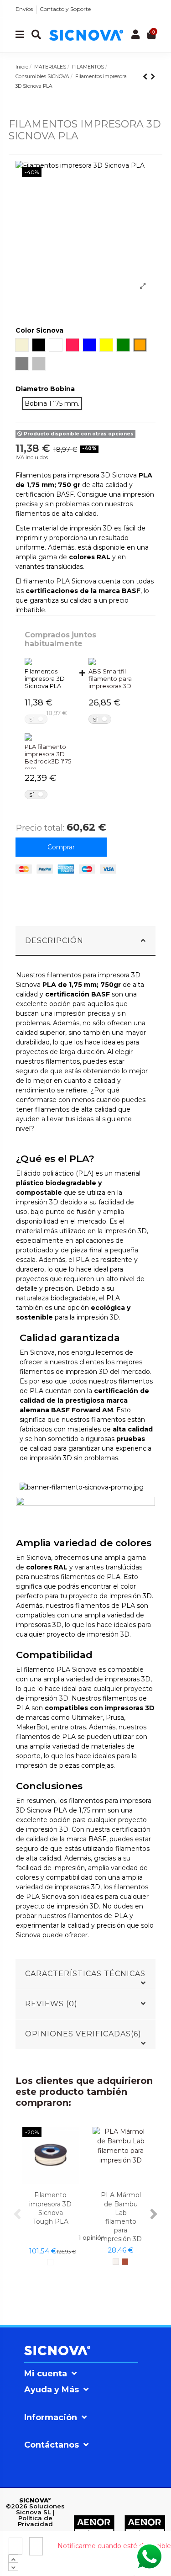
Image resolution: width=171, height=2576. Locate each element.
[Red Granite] (125, 2262)
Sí (31, 719)
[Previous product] (147, 77)
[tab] (86, 941)
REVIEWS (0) (51, 2004)
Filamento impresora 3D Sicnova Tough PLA (50, 2208)
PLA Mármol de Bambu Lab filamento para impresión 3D (121, 2217)
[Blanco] (50, 2262)
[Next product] (153, 77)
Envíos (24, 9)
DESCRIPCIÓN (54, 941)
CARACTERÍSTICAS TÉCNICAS (85, 1974)
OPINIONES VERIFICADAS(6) (83, 2034)
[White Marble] (116, 2262)
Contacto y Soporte (65, 9)
